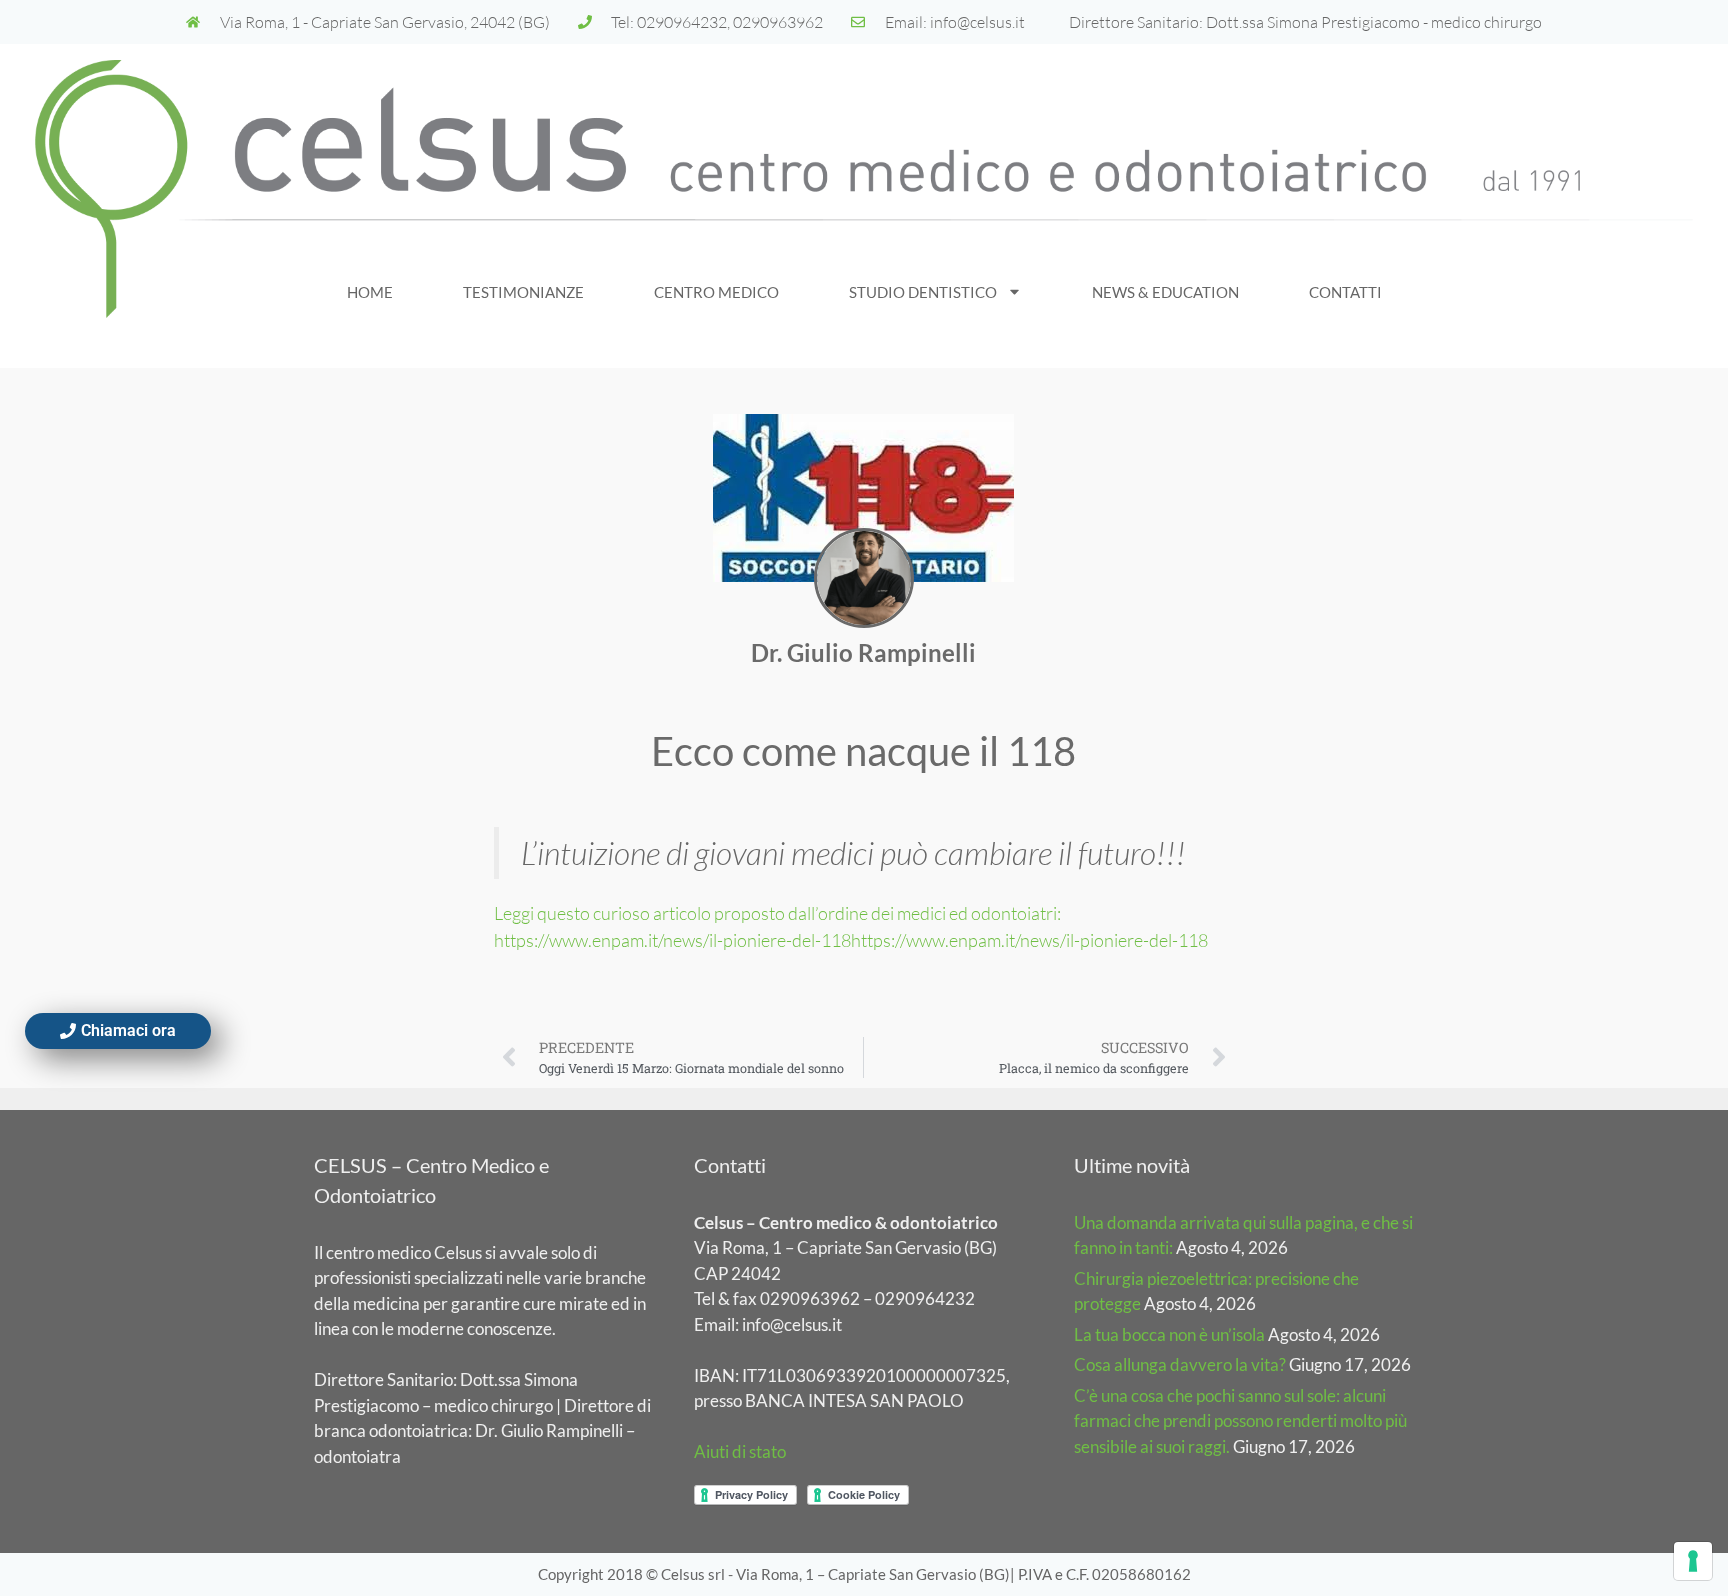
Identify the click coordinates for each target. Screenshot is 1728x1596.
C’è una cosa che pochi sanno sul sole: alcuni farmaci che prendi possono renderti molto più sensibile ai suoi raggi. (1240, 1421)
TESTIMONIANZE (523, 292)
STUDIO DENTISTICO (923, 292)
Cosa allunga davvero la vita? (1180, 1364)
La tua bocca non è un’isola (1169, 1334)
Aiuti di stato (740, 1451)
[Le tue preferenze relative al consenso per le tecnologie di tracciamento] (1693, 1561)
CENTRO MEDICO (716, 292)
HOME (370, 292)
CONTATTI (1345, 292)
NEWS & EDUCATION (1165, 292)
